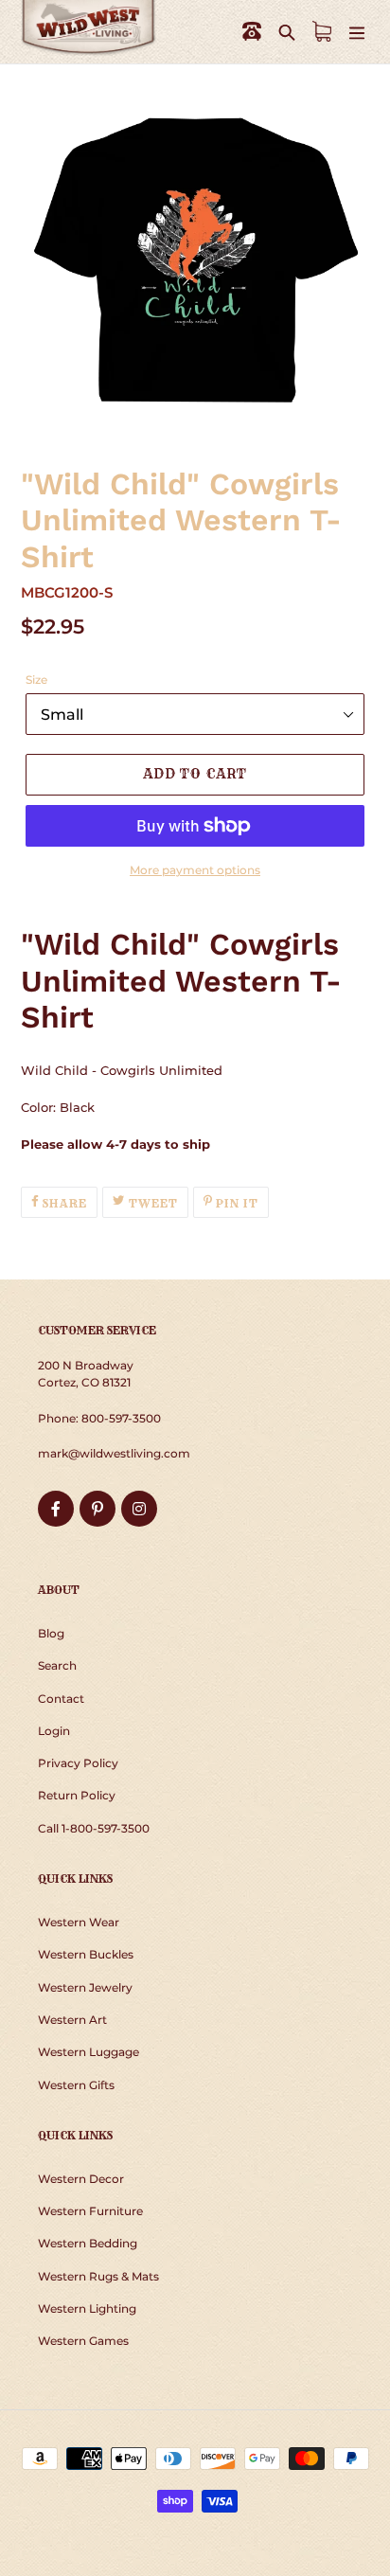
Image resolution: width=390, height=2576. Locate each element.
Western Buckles (86, 1954)
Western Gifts (76, 2085)
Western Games (83, 2341)
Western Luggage (89, 2052)
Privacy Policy (78, 1763)
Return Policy (77, 1795)
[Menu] (357, 32)
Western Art (72, 2020)
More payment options (195, 870)
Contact (61, 1699)
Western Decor (81, 2179)
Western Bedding (88, 2243)
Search (57, 1665)
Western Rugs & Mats (98, 2276)
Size (36, 680)
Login (54, 1731)
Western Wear (79, 1922)
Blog (51, 1633)
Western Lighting (87, 2308)
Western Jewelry (85, 1987)
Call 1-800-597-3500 (94, 1828)
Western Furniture (90, 2211)
